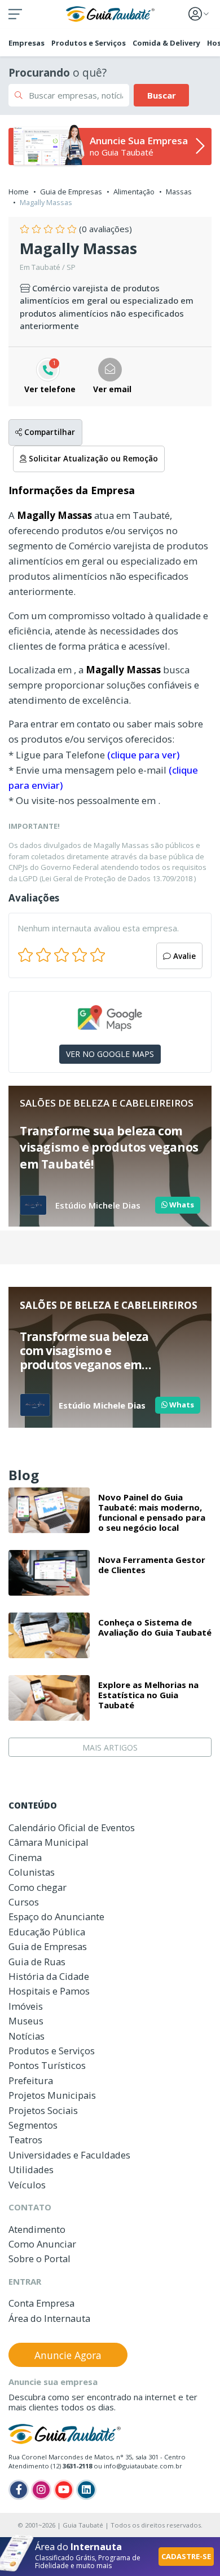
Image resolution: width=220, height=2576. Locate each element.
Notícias (27, 2036)
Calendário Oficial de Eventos (72, 1827)
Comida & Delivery (166, 43)
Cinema (25, 1857)
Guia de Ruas (37, 1962)
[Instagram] (41, 2490)
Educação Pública (47, 1932)
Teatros (25, 2140)
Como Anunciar (42, 2244)
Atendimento (37, 2229)
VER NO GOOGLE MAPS (110, 1054)
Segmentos (33, 2125)
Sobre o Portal (39, 2259)
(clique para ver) (143, 755)
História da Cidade (49, 1976)
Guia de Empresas (71, 192)
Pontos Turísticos (47, 2065)
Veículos (27, 2185)
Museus (26, 2021)
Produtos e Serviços (89, 43)
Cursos (24, 1902)
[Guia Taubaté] (110, 13)
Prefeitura (31, 2080)
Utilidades (31, 2169)
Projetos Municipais (52, 2095)
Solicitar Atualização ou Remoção (92, 459)
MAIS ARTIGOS (110, 1747)
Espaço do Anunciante (56, 1917)
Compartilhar (49, 432)
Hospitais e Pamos (49, 1991)
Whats (181, 1205)
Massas (179, 192)
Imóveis (26, 2006)
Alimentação (134, 192)
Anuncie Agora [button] (68, 2355)
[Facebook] (19, 2490)
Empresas (27, 43)
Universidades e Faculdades (69, 2155)
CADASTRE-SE (186, 2556)
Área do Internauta (49, 2318)
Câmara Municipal (49, 1842)
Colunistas (32, 1872)
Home (19, 192)
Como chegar (38, 1887)
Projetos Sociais (43, 2110)
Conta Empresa (41, 2303)
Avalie (183, 956)
